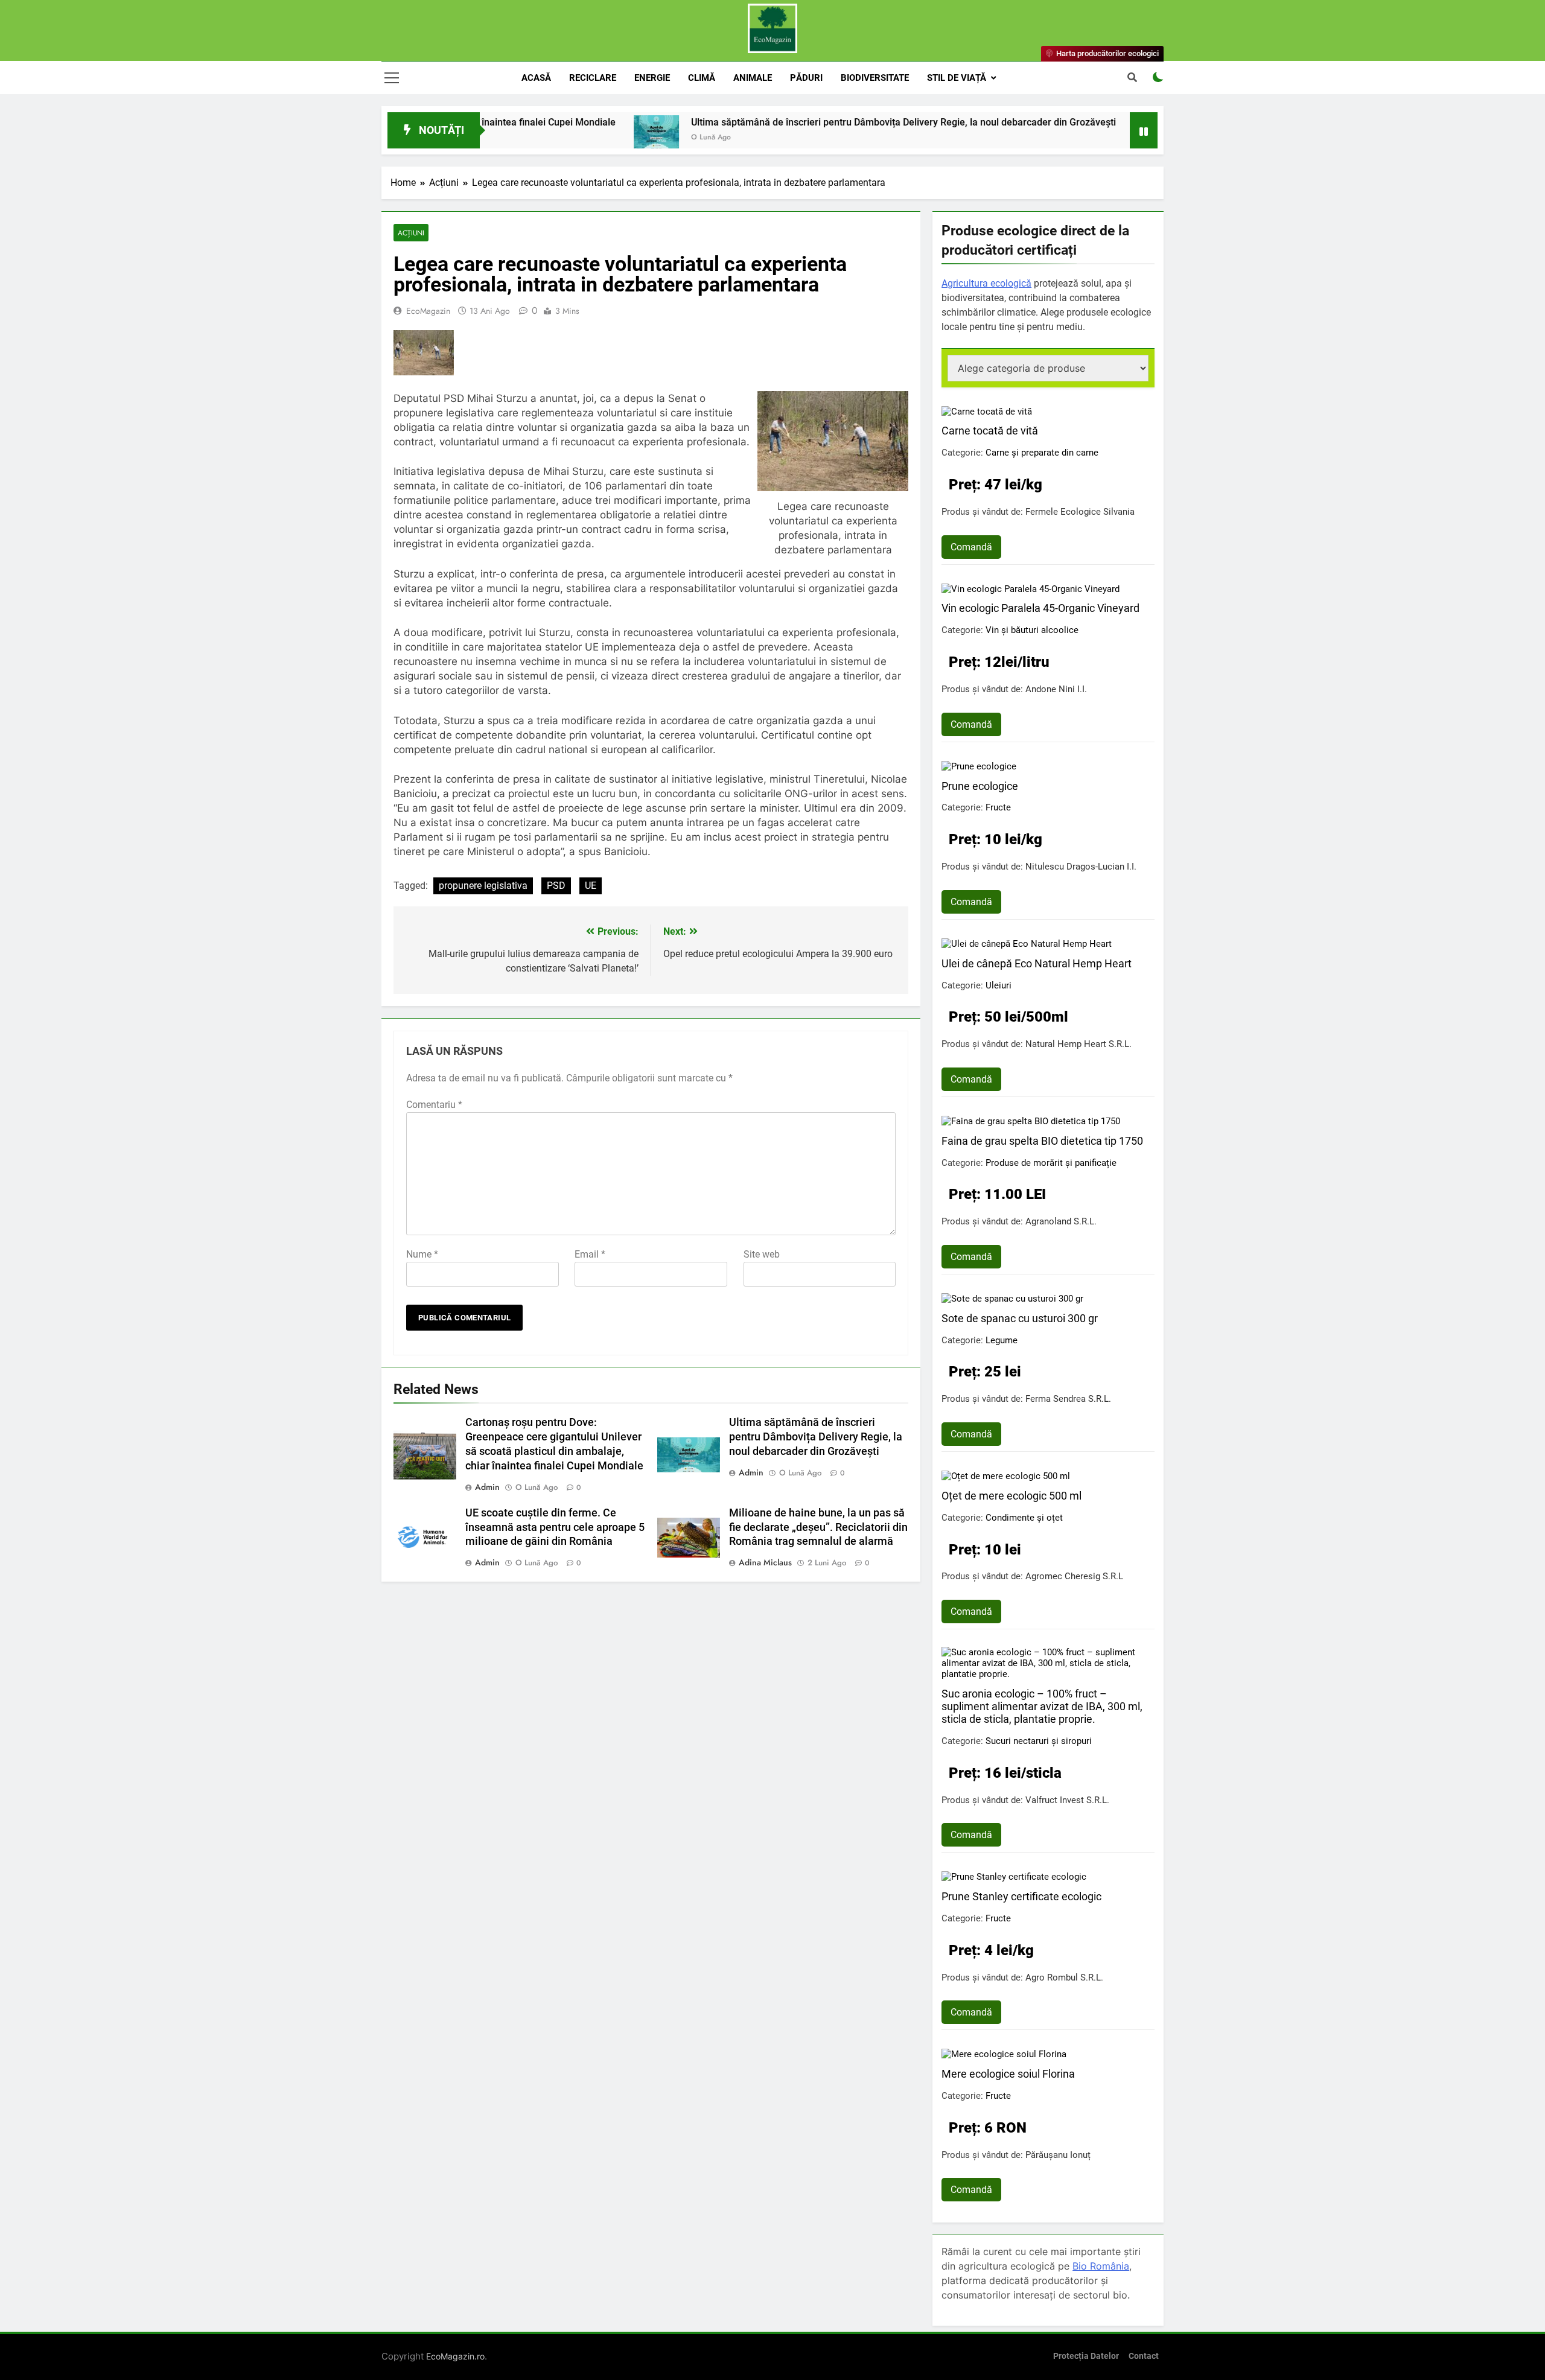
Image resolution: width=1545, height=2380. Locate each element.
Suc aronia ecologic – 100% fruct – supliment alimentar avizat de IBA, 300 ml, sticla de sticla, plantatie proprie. (1042, 1706)
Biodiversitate (875, 78)
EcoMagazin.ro (455, 2356)
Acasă (536, 78)
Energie (652, 78)
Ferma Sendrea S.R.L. (1068, 1399)
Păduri (806, 78)
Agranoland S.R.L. (1061, 1221)
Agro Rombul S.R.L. (1064, 1977)
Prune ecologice (980, 786)
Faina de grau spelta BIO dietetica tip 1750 (1042, 1141)
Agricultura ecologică (986, 283)
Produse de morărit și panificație (1051, 1163)
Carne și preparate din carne (1042, 453)
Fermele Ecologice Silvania (1080, 512)
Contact (1144, 2356)
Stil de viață (957, 78)
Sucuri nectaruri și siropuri (1039, 1741)
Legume (1002, 1340)
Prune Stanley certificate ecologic (1021, 1896)
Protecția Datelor (1086, 2356)
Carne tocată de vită (990, 431)
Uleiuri (999, 985)
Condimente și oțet (1024, 1518)
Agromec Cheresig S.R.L (1074, 1576)
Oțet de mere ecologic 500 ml (1011, 1496)
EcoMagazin (428, 311)
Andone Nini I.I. (1056, 689)
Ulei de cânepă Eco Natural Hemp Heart (1037, 963)
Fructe (998, 807)
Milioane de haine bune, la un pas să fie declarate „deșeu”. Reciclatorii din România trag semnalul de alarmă (818, 1527)
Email (590, 1254)
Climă (702, 78)
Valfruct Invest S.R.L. (1067, 1800)
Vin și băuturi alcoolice (1032, 630)
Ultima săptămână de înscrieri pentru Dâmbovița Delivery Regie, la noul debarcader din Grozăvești (809, 122)
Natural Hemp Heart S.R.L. (1078, 1044)
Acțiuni (411, 233)
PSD (556, 886)
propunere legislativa (483, 886)
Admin (487, 1487)
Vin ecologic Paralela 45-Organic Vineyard (1040, 608)
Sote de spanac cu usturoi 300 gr (1020, 1318)
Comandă (971, 547)
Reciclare (593, 78)
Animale (753, 78)
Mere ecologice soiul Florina (1008, 2074)
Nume (422, 1254)
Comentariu (434, 1105)
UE (591, 886)
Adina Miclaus (765, 1562)
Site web (762, 1254)
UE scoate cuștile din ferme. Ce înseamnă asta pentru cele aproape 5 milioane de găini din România (555, 1527)
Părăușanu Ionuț (1058, 2155)
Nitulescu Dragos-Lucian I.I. (1081, 867)
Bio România (1101, 2266)
